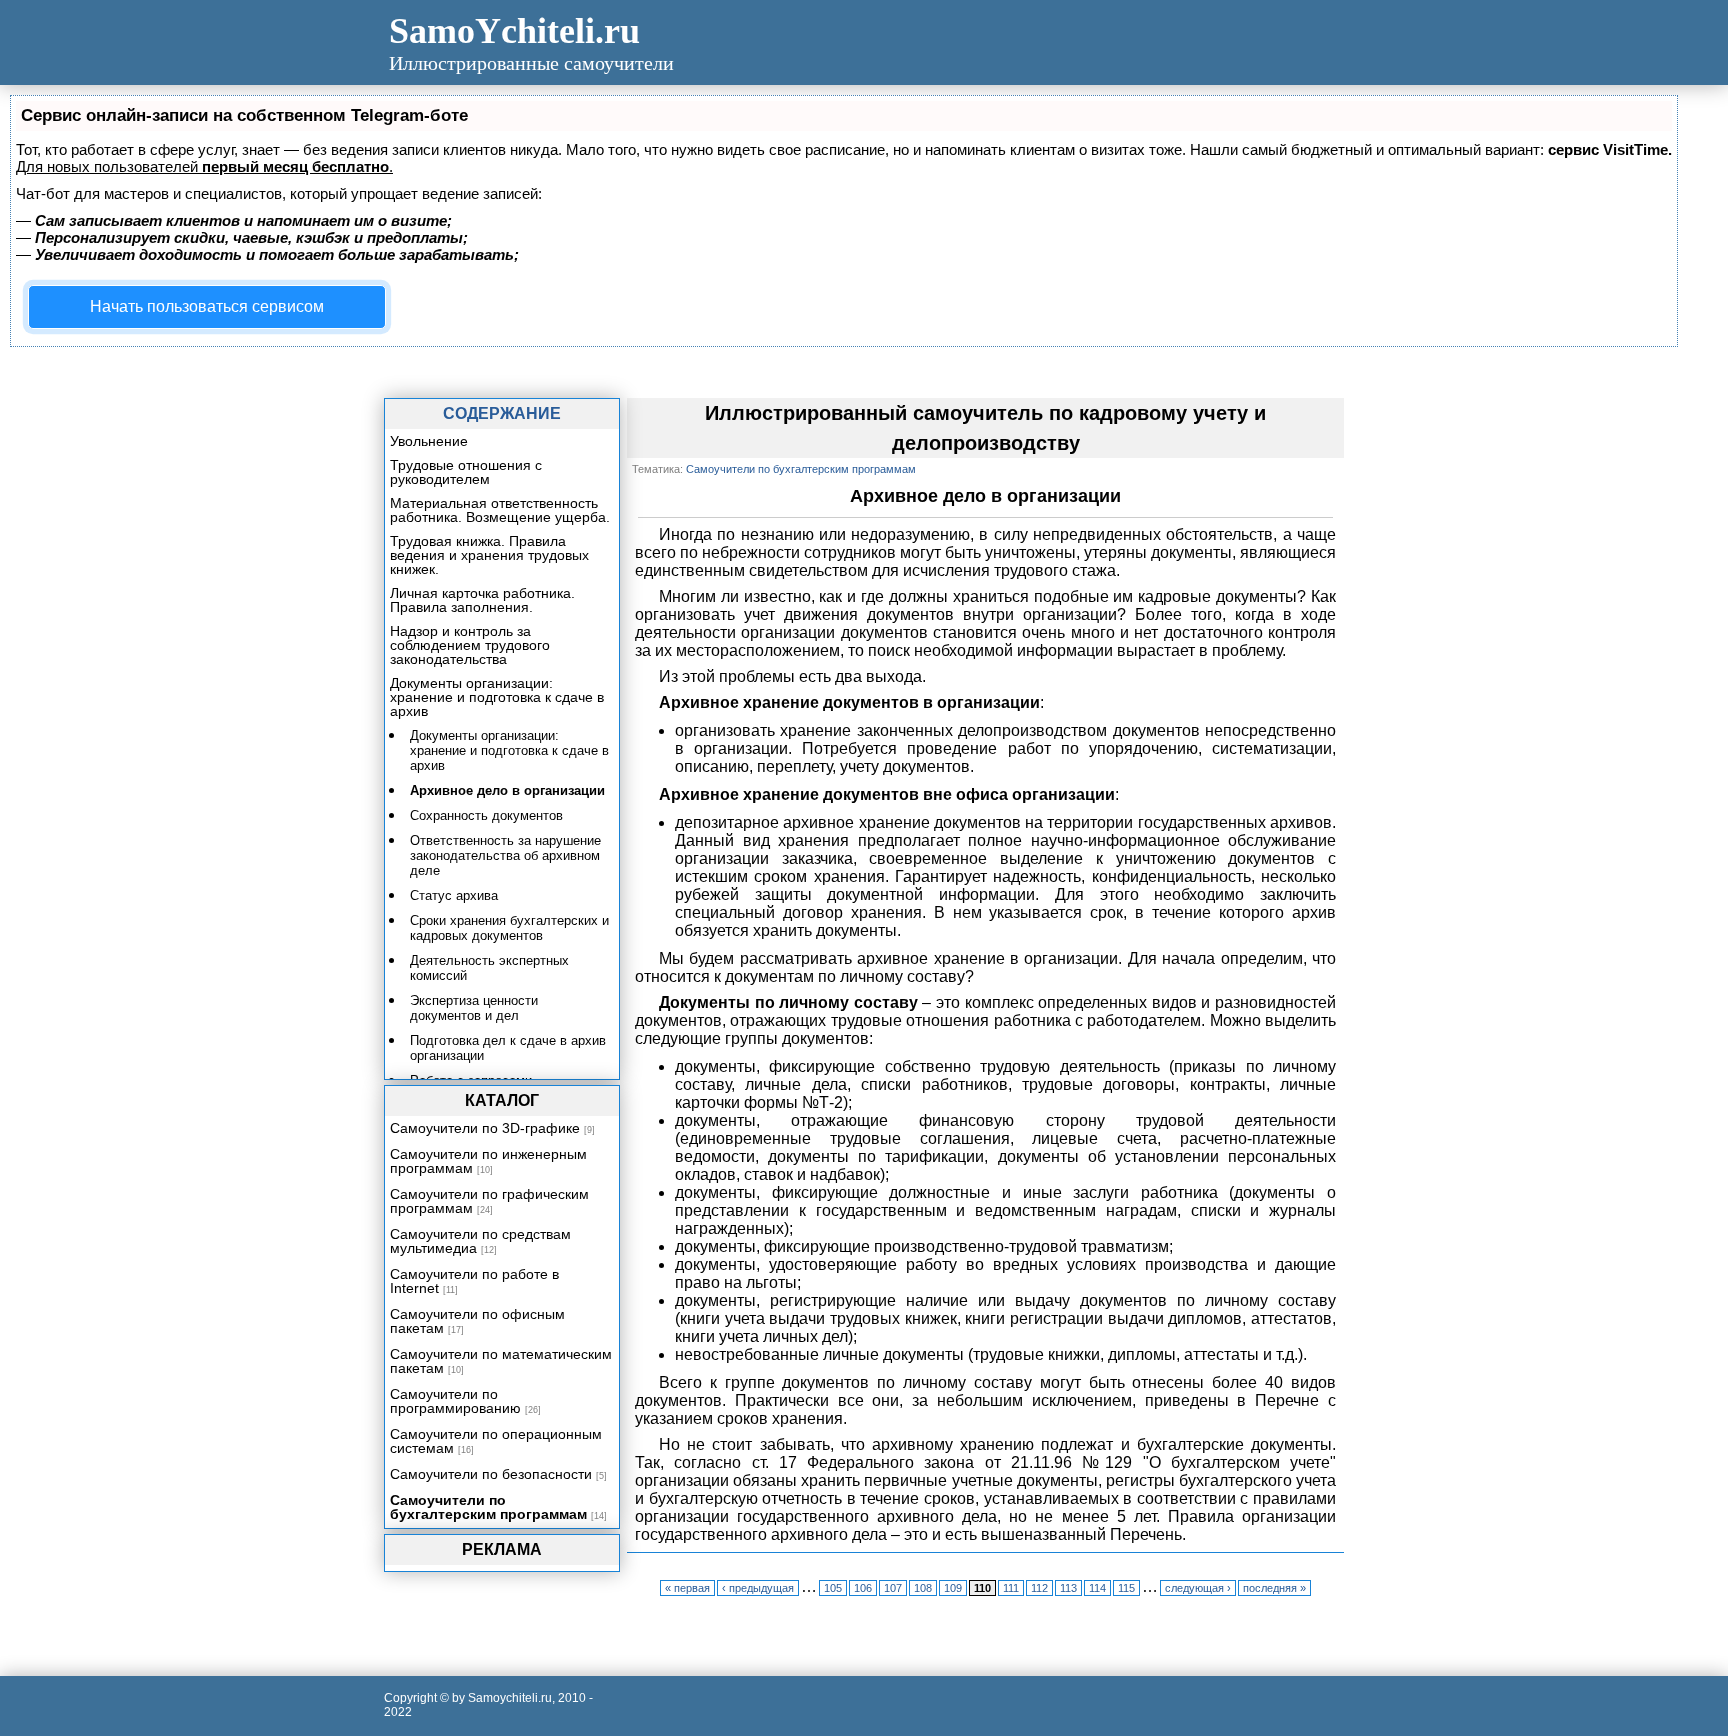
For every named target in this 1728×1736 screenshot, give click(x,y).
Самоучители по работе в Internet (474, 1281)
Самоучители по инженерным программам (488, 1161)
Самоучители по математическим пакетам (501, 1361)
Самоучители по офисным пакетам (477, 1321)
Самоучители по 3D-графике (485, 1128)
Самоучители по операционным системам (496, 1441)
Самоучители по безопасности (491, 1474)
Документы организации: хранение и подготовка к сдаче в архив (497, 697)
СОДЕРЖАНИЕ (502, 413)
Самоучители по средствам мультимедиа (480, 1241)
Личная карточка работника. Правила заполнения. (482, 600)
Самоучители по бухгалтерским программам (488, 1507)
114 (1097, 1588)
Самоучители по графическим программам (489, 1201)
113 (1068, 1588)
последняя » (1274, 1588)
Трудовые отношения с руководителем (466, 472)
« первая (687, 1588)
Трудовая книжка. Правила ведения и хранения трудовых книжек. (489, 555)
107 (893, 1588)
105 (833, 1588)
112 (1039, 1588)
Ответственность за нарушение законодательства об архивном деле (505, 855)
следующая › (1198, 1588)
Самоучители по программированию (455, 1401)
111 (1011, 1588)
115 (1126, 1588)
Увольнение (429, 441)
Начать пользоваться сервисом (207, 306)
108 (923, 1588)
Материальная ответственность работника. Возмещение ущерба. (500, 510)
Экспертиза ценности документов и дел (474, 1008)
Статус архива (454, 895)
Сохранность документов (486, 815)
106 (863, 1588)
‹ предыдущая (758, 1588)
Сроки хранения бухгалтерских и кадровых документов (509, 928)
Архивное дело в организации (507, 790)
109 (953, 1588)
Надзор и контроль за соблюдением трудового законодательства (470, 645)
